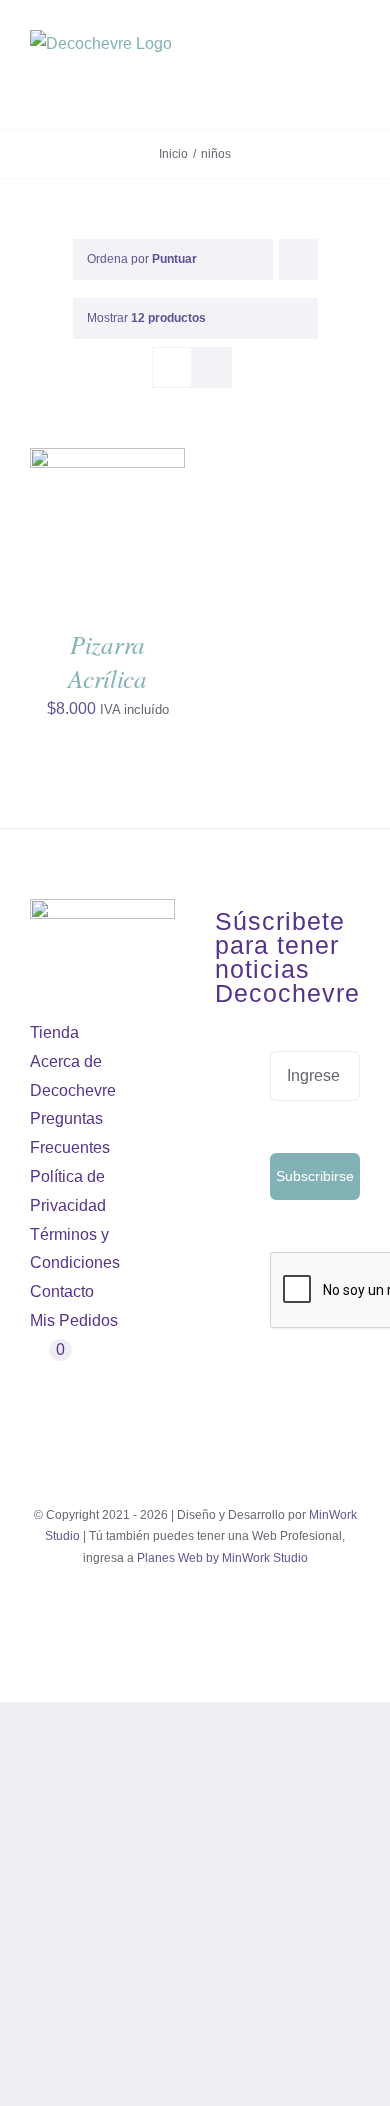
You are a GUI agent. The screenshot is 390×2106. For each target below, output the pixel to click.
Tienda (54, 1032)
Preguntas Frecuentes (70, 1133)
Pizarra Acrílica (107, 661)
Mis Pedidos (74, 1320)
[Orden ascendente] (298, 259)
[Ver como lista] (211, 367)
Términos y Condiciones (75, 1249)
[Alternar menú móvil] (352, 80)
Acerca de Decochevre (73, 1076)
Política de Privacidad (68, 1191)
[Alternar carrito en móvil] (316, 80)
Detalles (77, 547)
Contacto (62, 1291)
